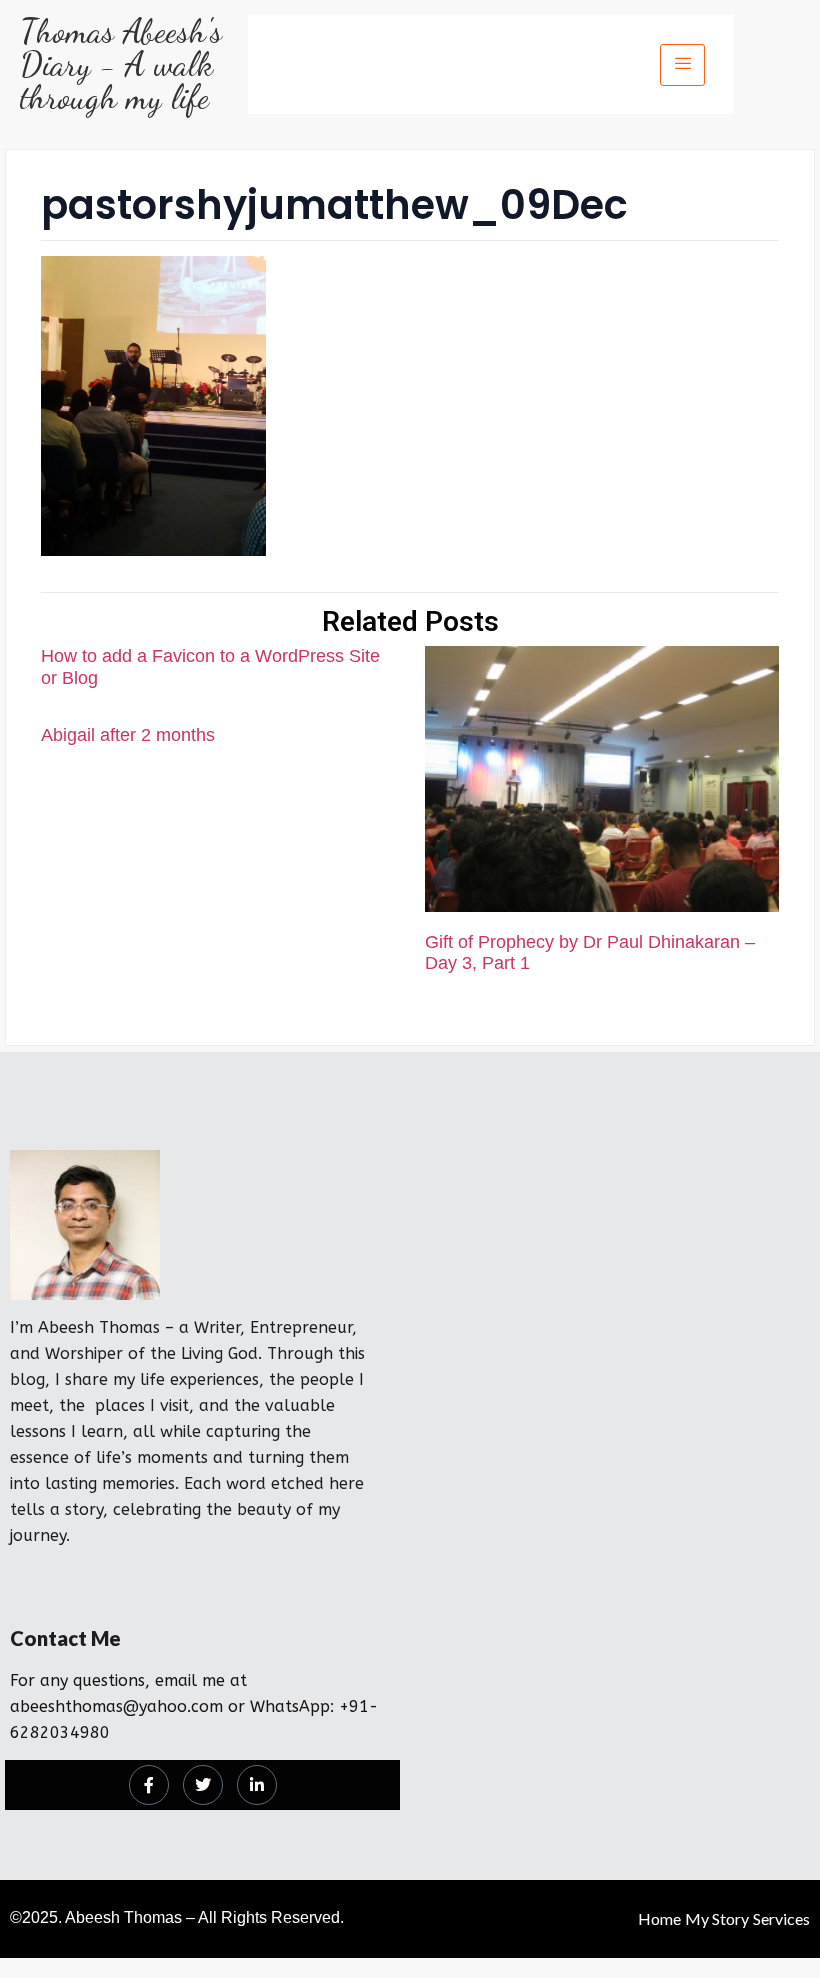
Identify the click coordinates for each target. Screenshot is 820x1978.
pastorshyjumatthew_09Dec (334, 205)
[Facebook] (149, 1785)
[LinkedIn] (257, 1785)
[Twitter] (203, 1785)
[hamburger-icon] (682, 65)
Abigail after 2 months (128, 735)
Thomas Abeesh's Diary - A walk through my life (121, 64)
